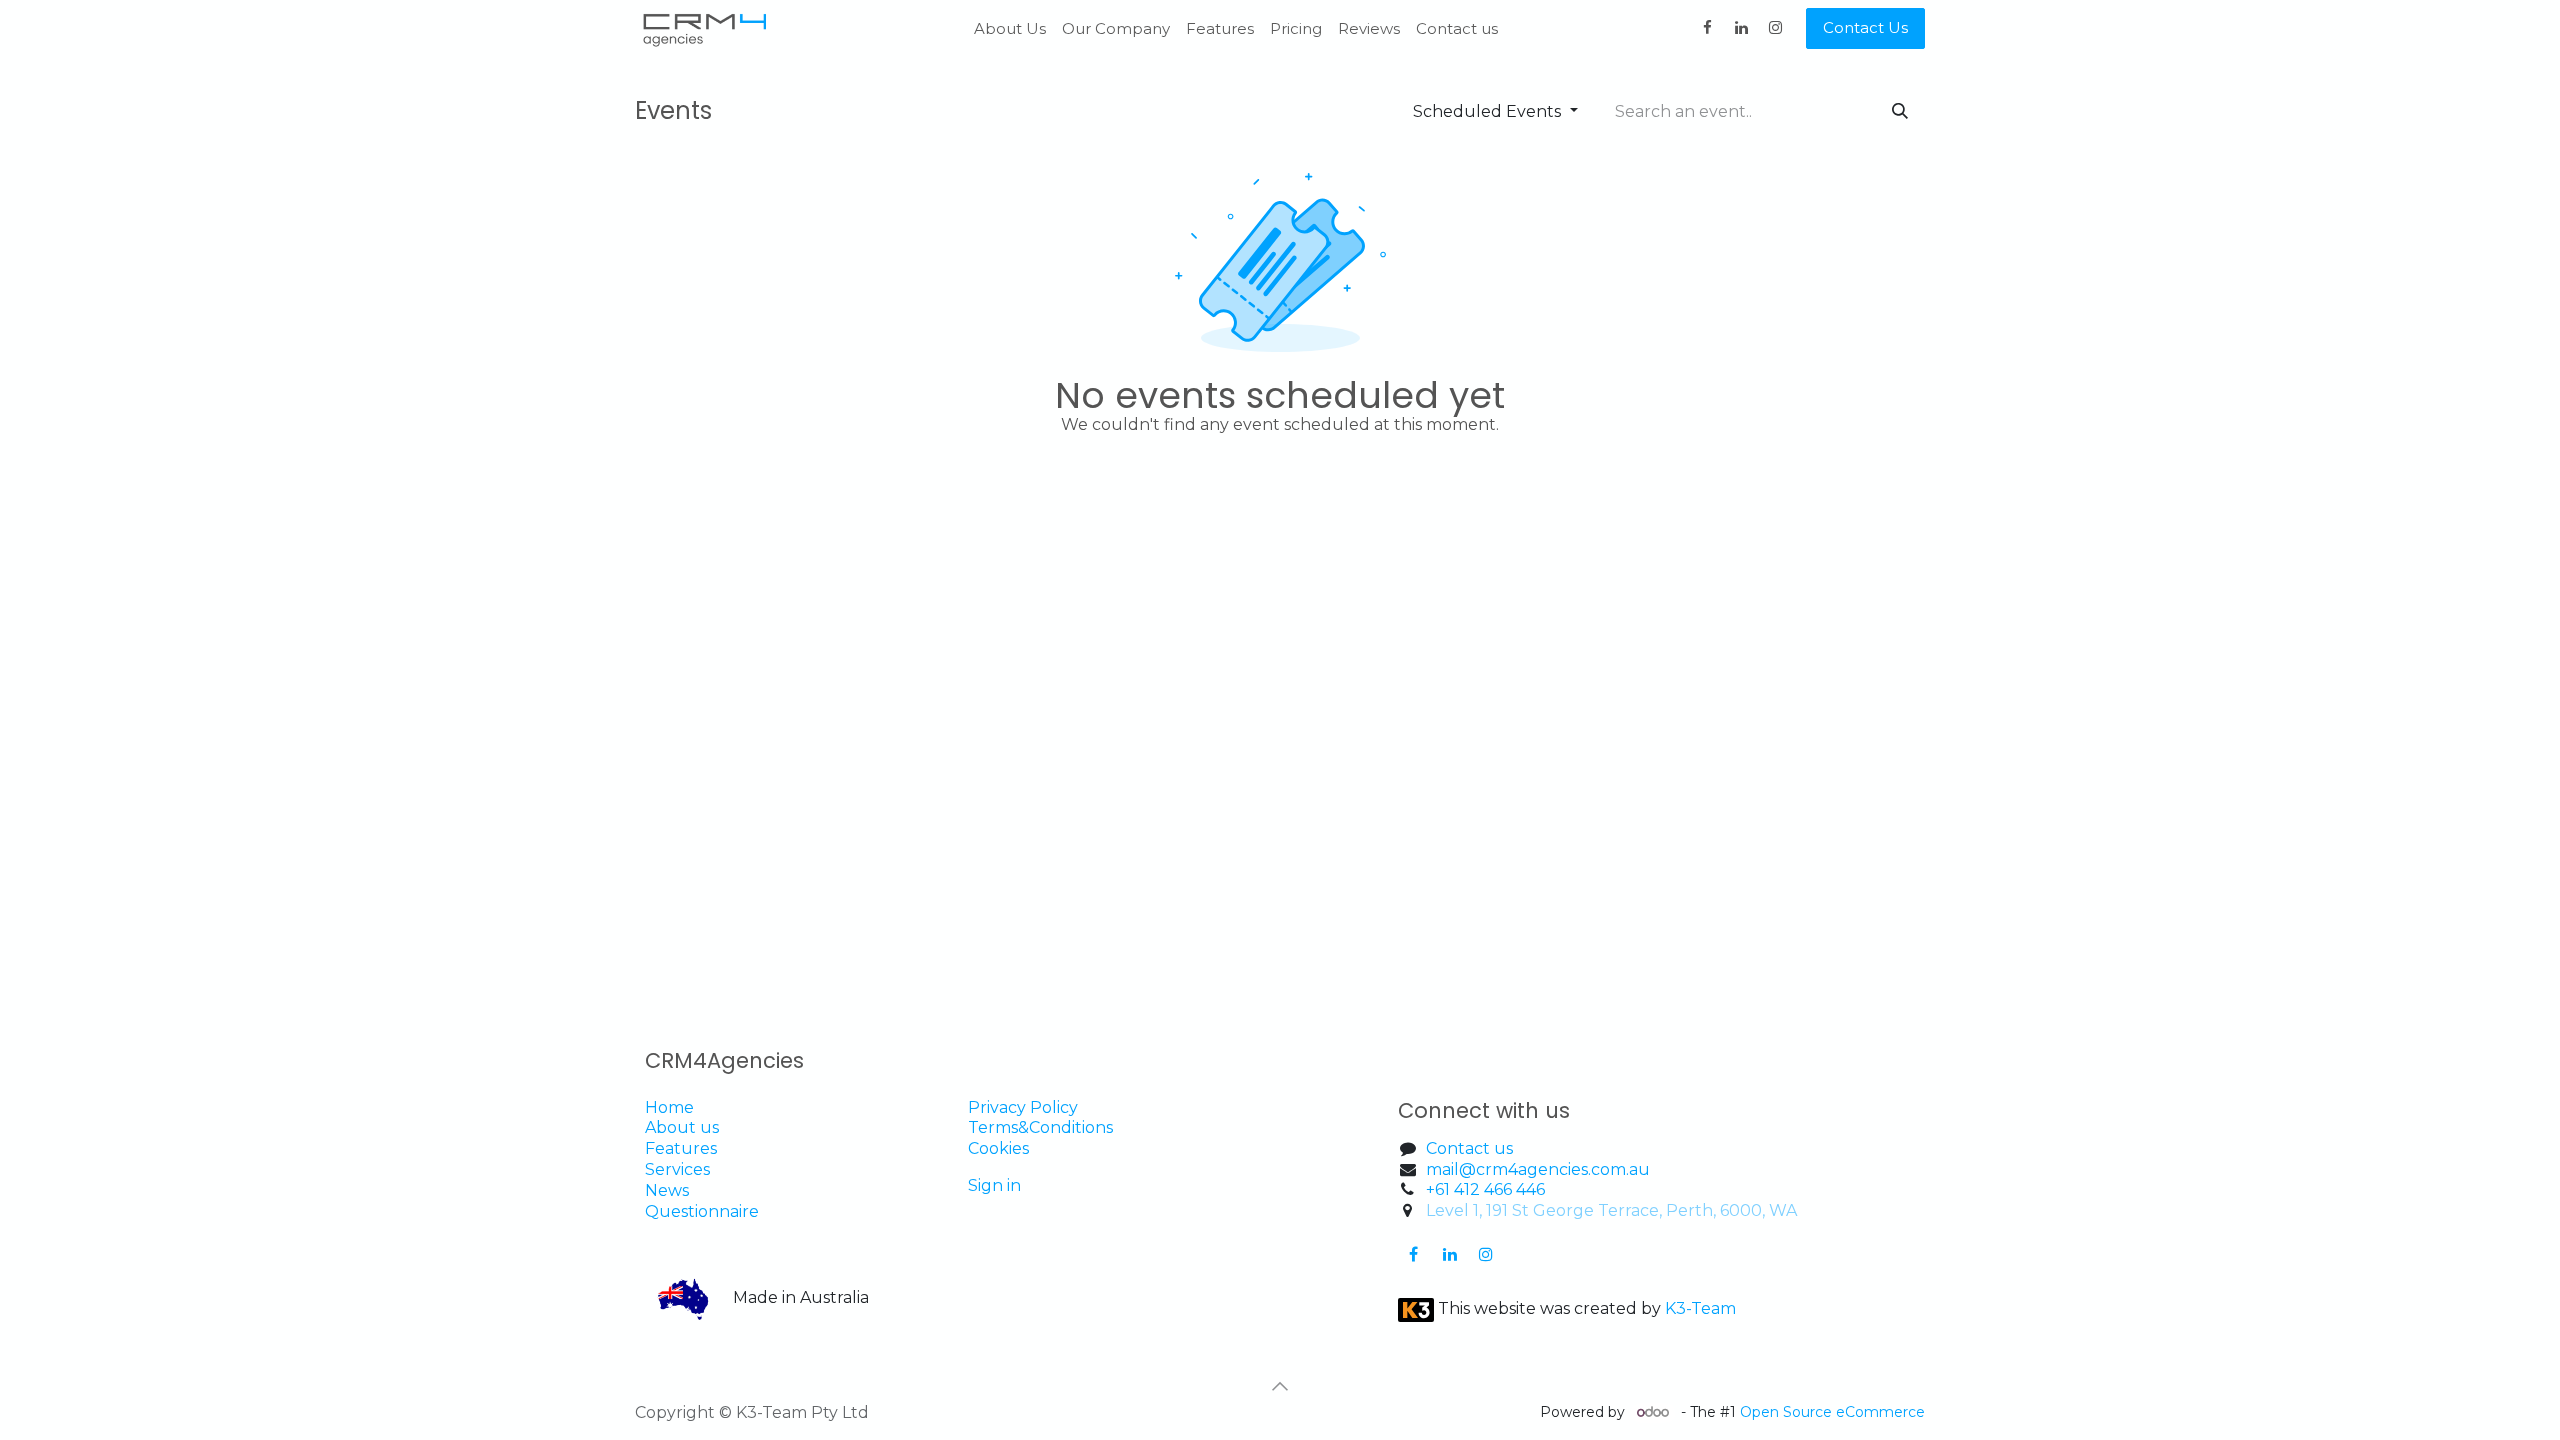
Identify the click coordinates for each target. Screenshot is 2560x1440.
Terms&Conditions (1040, 1127)
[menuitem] (1010, 29)
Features (681, 1148)
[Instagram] (1775, 28)
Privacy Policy (1023, 1107)
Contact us (1469, 1148)
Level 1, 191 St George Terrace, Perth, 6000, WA (1611, 1210)
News (667, 1190)
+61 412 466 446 (1485, 1189)
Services (677, 1169)
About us (682, 1127)
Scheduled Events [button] (1489, 111)
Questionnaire (702, 1211)
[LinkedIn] (1741, 28)
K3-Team (1702, 1308)
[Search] (1900, 112)
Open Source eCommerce (1832, 1412)
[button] (1280, 1386)
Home (669, 1107)
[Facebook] (1707, 28)
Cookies (1000, 1148)
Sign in (994, 1185)
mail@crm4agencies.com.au (1538, 1169)
